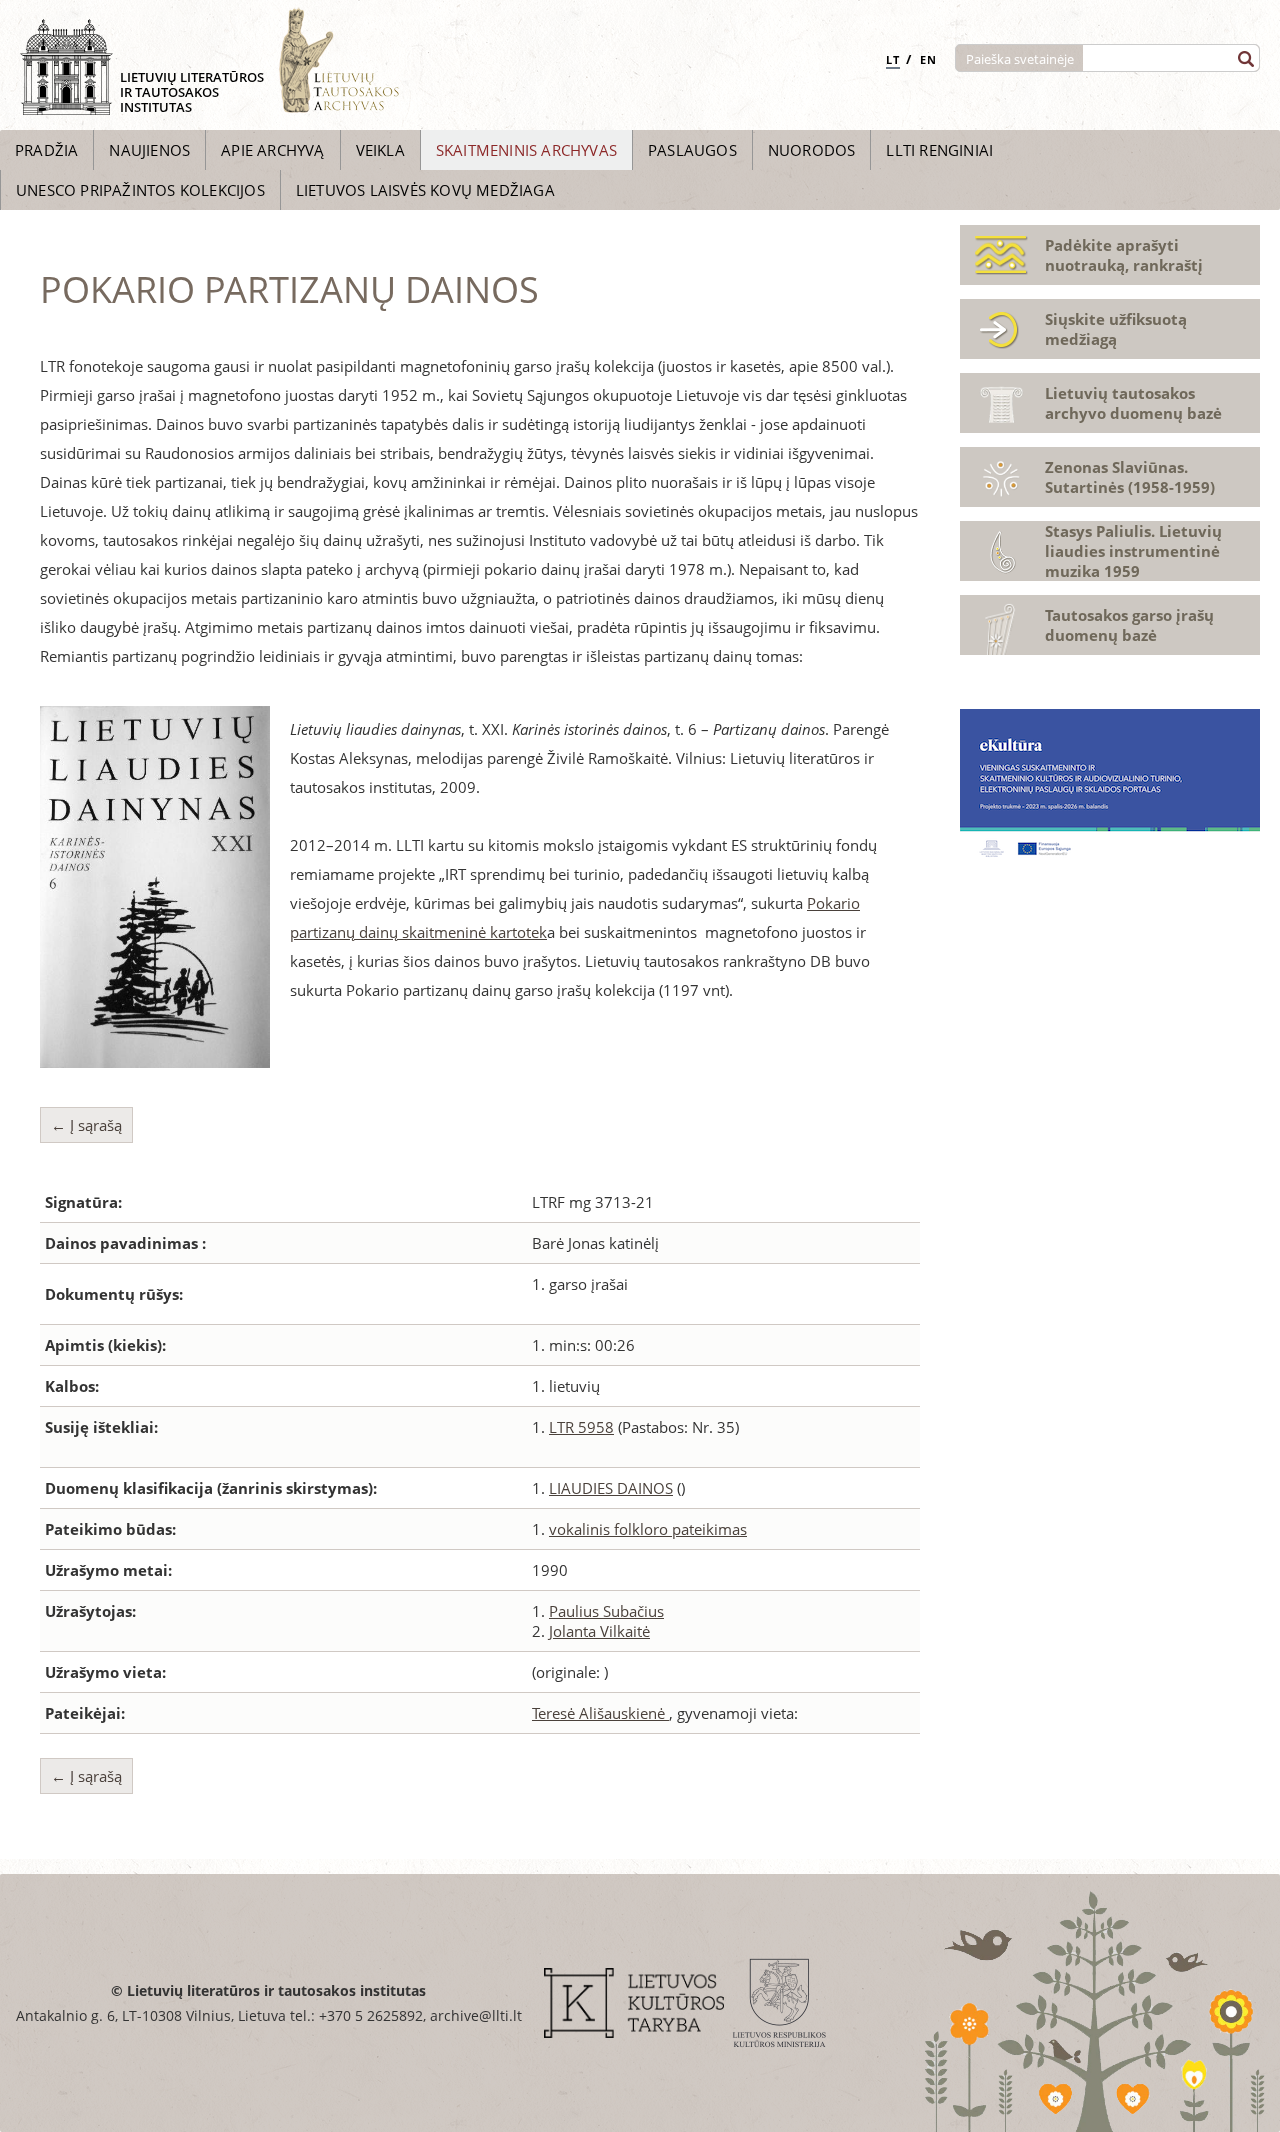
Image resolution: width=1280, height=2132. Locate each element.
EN (928, 59)
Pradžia (46, 150)
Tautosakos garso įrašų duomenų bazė (1129, 625)
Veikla (380, 150)
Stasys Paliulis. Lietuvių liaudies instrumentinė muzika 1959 (1133, 551)
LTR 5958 (581, 1427)
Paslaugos (692, 150)
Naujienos (149, 150)
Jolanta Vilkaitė (599, 1631)
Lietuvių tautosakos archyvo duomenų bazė (1133, 403)
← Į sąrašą (86, 1125)
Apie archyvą (272, 150)
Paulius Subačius (606, 1611)
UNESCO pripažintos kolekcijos (140, 190)
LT (893, 59)
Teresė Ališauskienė (600, 1713)
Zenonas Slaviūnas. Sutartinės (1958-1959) (1130, 477)
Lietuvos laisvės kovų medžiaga (425, 190)
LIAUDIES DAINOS (611, 1488)
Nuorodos (812, 150)
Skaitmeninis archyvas (526, 150)
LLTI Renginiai (939, 150)
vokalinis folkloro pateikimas (648, 1529)
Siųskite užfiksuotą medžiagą (1116, 329)
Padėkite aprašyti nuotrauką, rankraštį (1124, 255)
